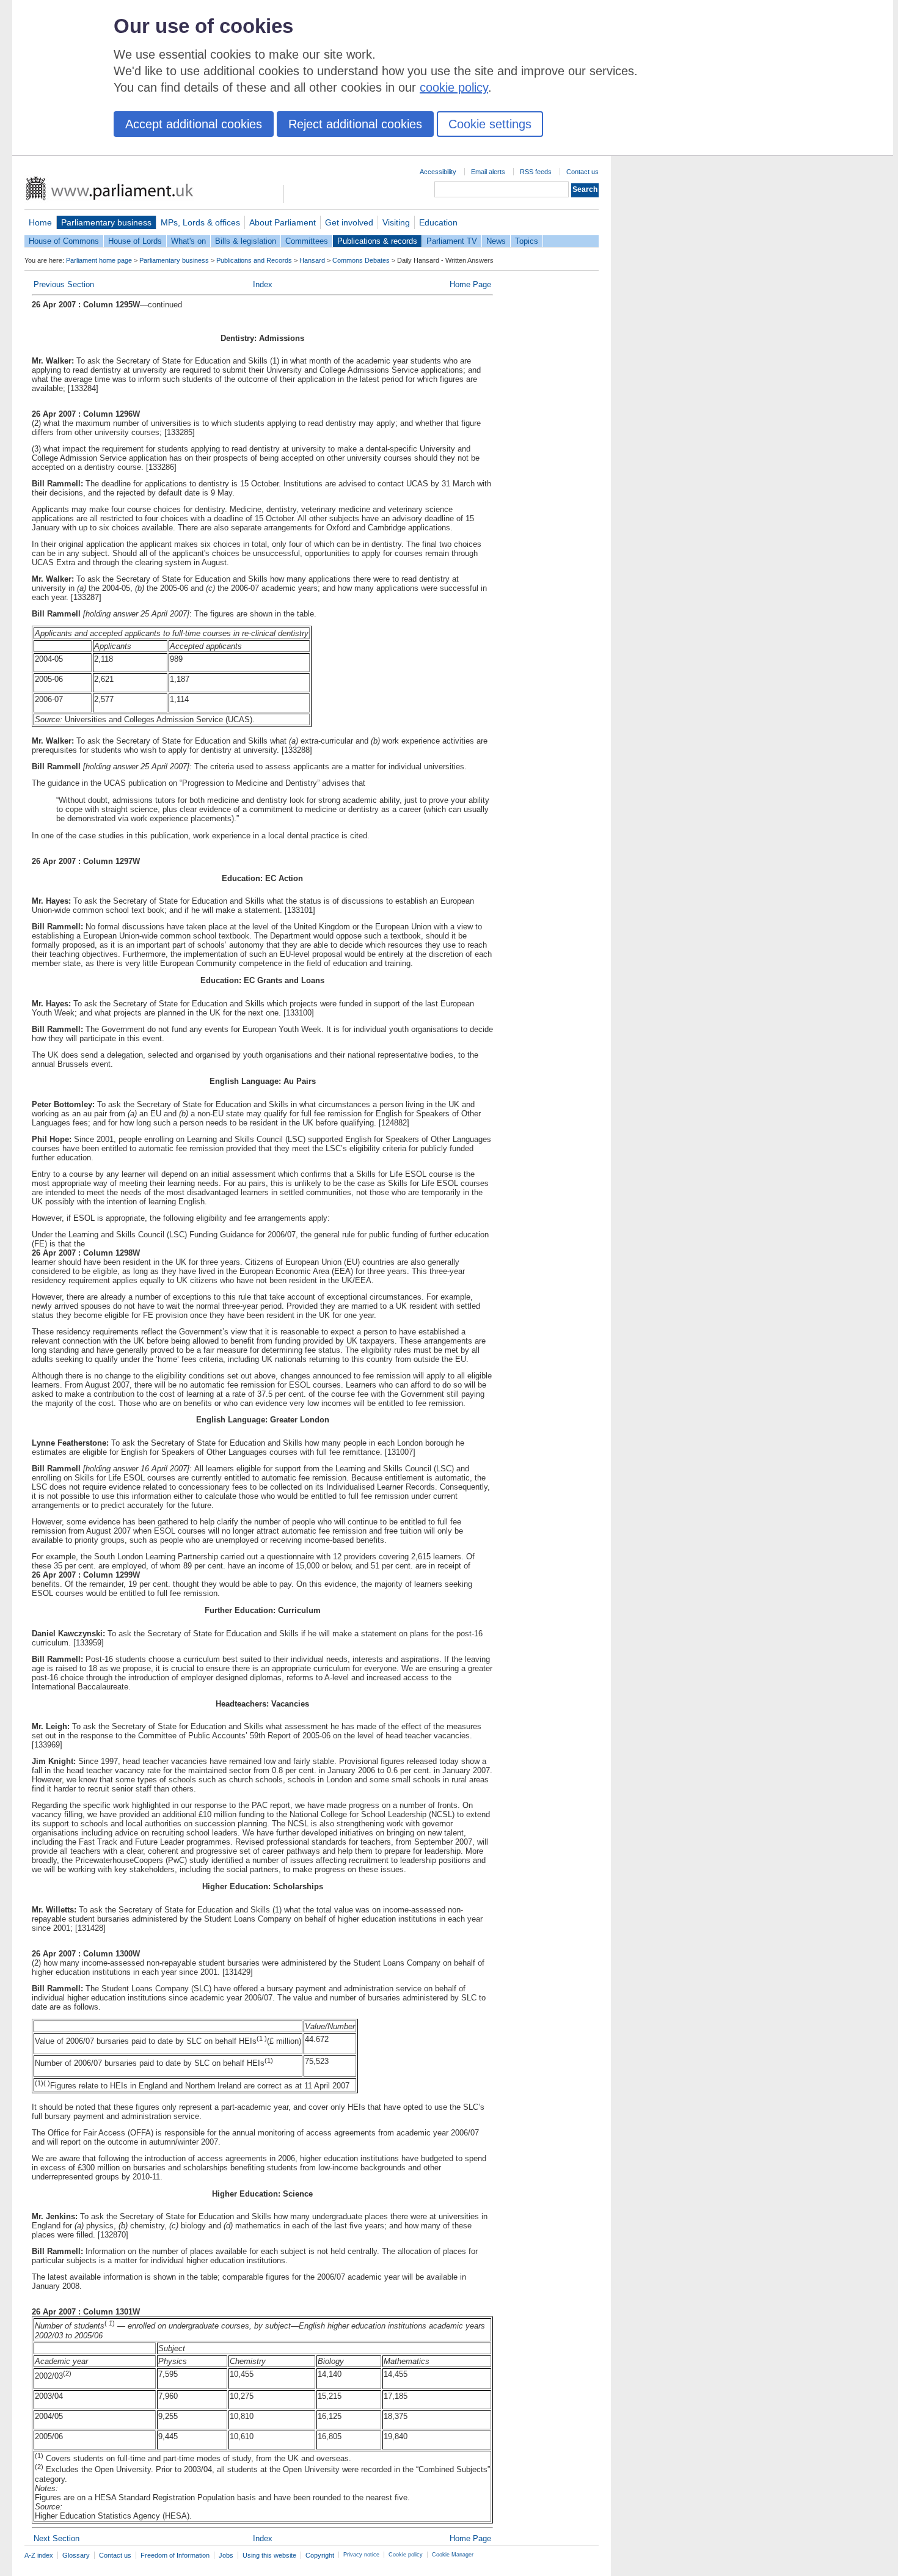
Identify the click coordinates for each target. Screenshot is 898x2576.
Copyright (320, 2555)
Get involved (349, 222)
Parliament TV (452, 241)
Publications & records (377, 241)
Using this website (269, 2555)
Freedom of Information (175, 2555)
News (496, 241)
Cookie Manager (453, 2555)
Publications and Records (254, 260)
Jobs (226, 2555)
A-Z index (39, 2555)
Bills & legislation (246, 241)
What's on (188, 241)
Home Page (470, 284)
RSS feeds (536, 172)
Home (40, 222)
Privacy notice (361, 2555)
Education (438, 222)
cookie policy (454, 87)
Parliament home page (99, 260)
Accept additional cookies (194, 124)
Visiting (396, 222)
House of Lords (135, 241)
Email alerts (488, 172)
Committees (307, 241)
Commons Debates (361, 260)
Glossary (76, 2555)
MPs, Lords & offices (200, 222)
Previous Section (64, 284)
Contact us (582, 172)
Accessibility (438, 172)
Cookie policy (406, 2555)
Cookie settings (490, 124)
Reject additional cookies (355, 124)
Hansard (312, 260)
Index (263, 284)
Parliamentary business (106, 222)
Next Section (57, 2538)
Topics (527, 241)
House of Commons (64, 241)
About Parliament (283, 222)
